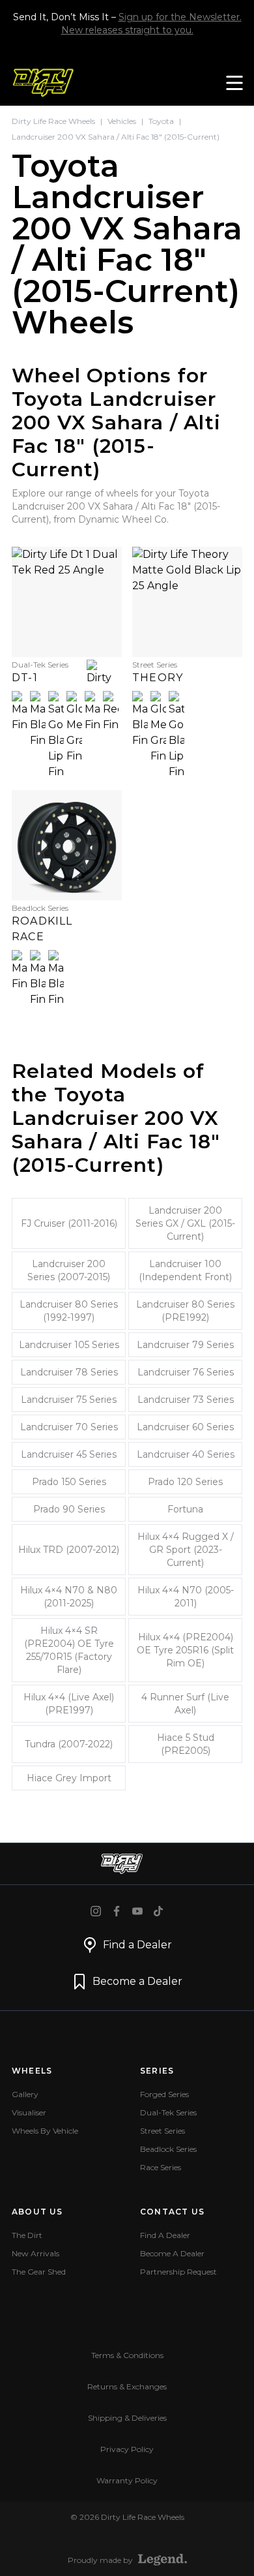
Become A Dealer (172, 2253)
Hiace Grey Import (69, 1778)
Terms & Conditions (127, 2355)
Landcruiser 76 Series (186, 1372)
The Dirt (27, 2235)
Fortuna (185, 1509)
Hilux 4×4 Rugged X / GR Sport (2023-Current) (186, 1550)
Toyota (161, 121)
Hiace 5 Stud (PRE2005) (186, 1744)
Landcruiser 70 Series (69, 1427)
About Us (37, 2212)
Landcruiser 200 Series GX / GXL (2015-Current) (185, 1223)
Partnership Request (178, 2272)
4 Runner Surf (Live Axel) (185, 1704)
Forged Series (164, 2094)
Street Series (162, 2131)
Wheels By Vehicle (45, 2131)
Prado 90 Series (69, 1509)
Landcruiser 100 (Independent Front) (185, 1270)
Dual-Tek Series (168, 2112)
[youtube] (137, 1911)
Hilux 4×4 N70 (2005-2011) (186, 1597)
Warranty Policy (127, 2480)
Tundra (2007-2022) (69, 1744)
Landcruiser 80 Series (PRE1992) (185, 1311)
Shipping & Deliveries (127, 2418)
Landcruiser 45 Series (69, 1454)
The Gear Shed (39, 2272)
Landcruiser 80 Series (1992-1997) (69, 1311)
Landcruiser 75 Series (69, 1400)
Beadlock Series (168, 2149)
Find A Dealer (165, 2235)
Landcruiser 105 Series (69, 1345)
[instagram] (96, 1911)
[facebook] (117, 1911)
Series (157, 2071)
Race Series (161, 2167)
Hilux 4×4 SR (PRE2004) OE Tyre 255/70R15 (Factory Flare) (69, 1650)
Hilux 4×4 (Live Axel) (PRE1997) (69, 1704)
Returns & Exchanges (127, 2386)
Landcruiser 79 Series (185, 1345)
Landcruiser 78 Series (69, 1372)
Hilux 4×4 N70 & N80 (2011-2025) (69, 1597)
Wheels (32, 2071)
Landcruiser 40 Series (186, 1454)
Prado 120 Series (185, 1482)
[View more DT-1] (67, 602)
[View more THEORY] (187, 602)
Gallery (25, 2094)
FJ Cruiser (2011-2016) (69, 1223)
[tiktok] (158, 1911)
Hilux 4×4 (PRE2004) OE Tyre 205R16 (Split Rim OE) (185, 1650)
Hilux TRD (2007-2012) (69, 1550)
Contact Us (172, 2212)
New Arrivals (35, 2253)
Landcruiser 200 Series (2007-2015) (69, 1270)
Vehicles (122, 121)
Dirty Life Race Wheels (53, 121)
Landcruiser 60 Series (185, 1427)
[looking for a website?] (162, 2560)
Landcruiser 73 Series (186, 1400)
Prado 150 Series (69, 1482)
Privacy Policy (127, 2449)
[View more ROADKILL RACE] (67, 845)
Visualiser (29, 2112)
